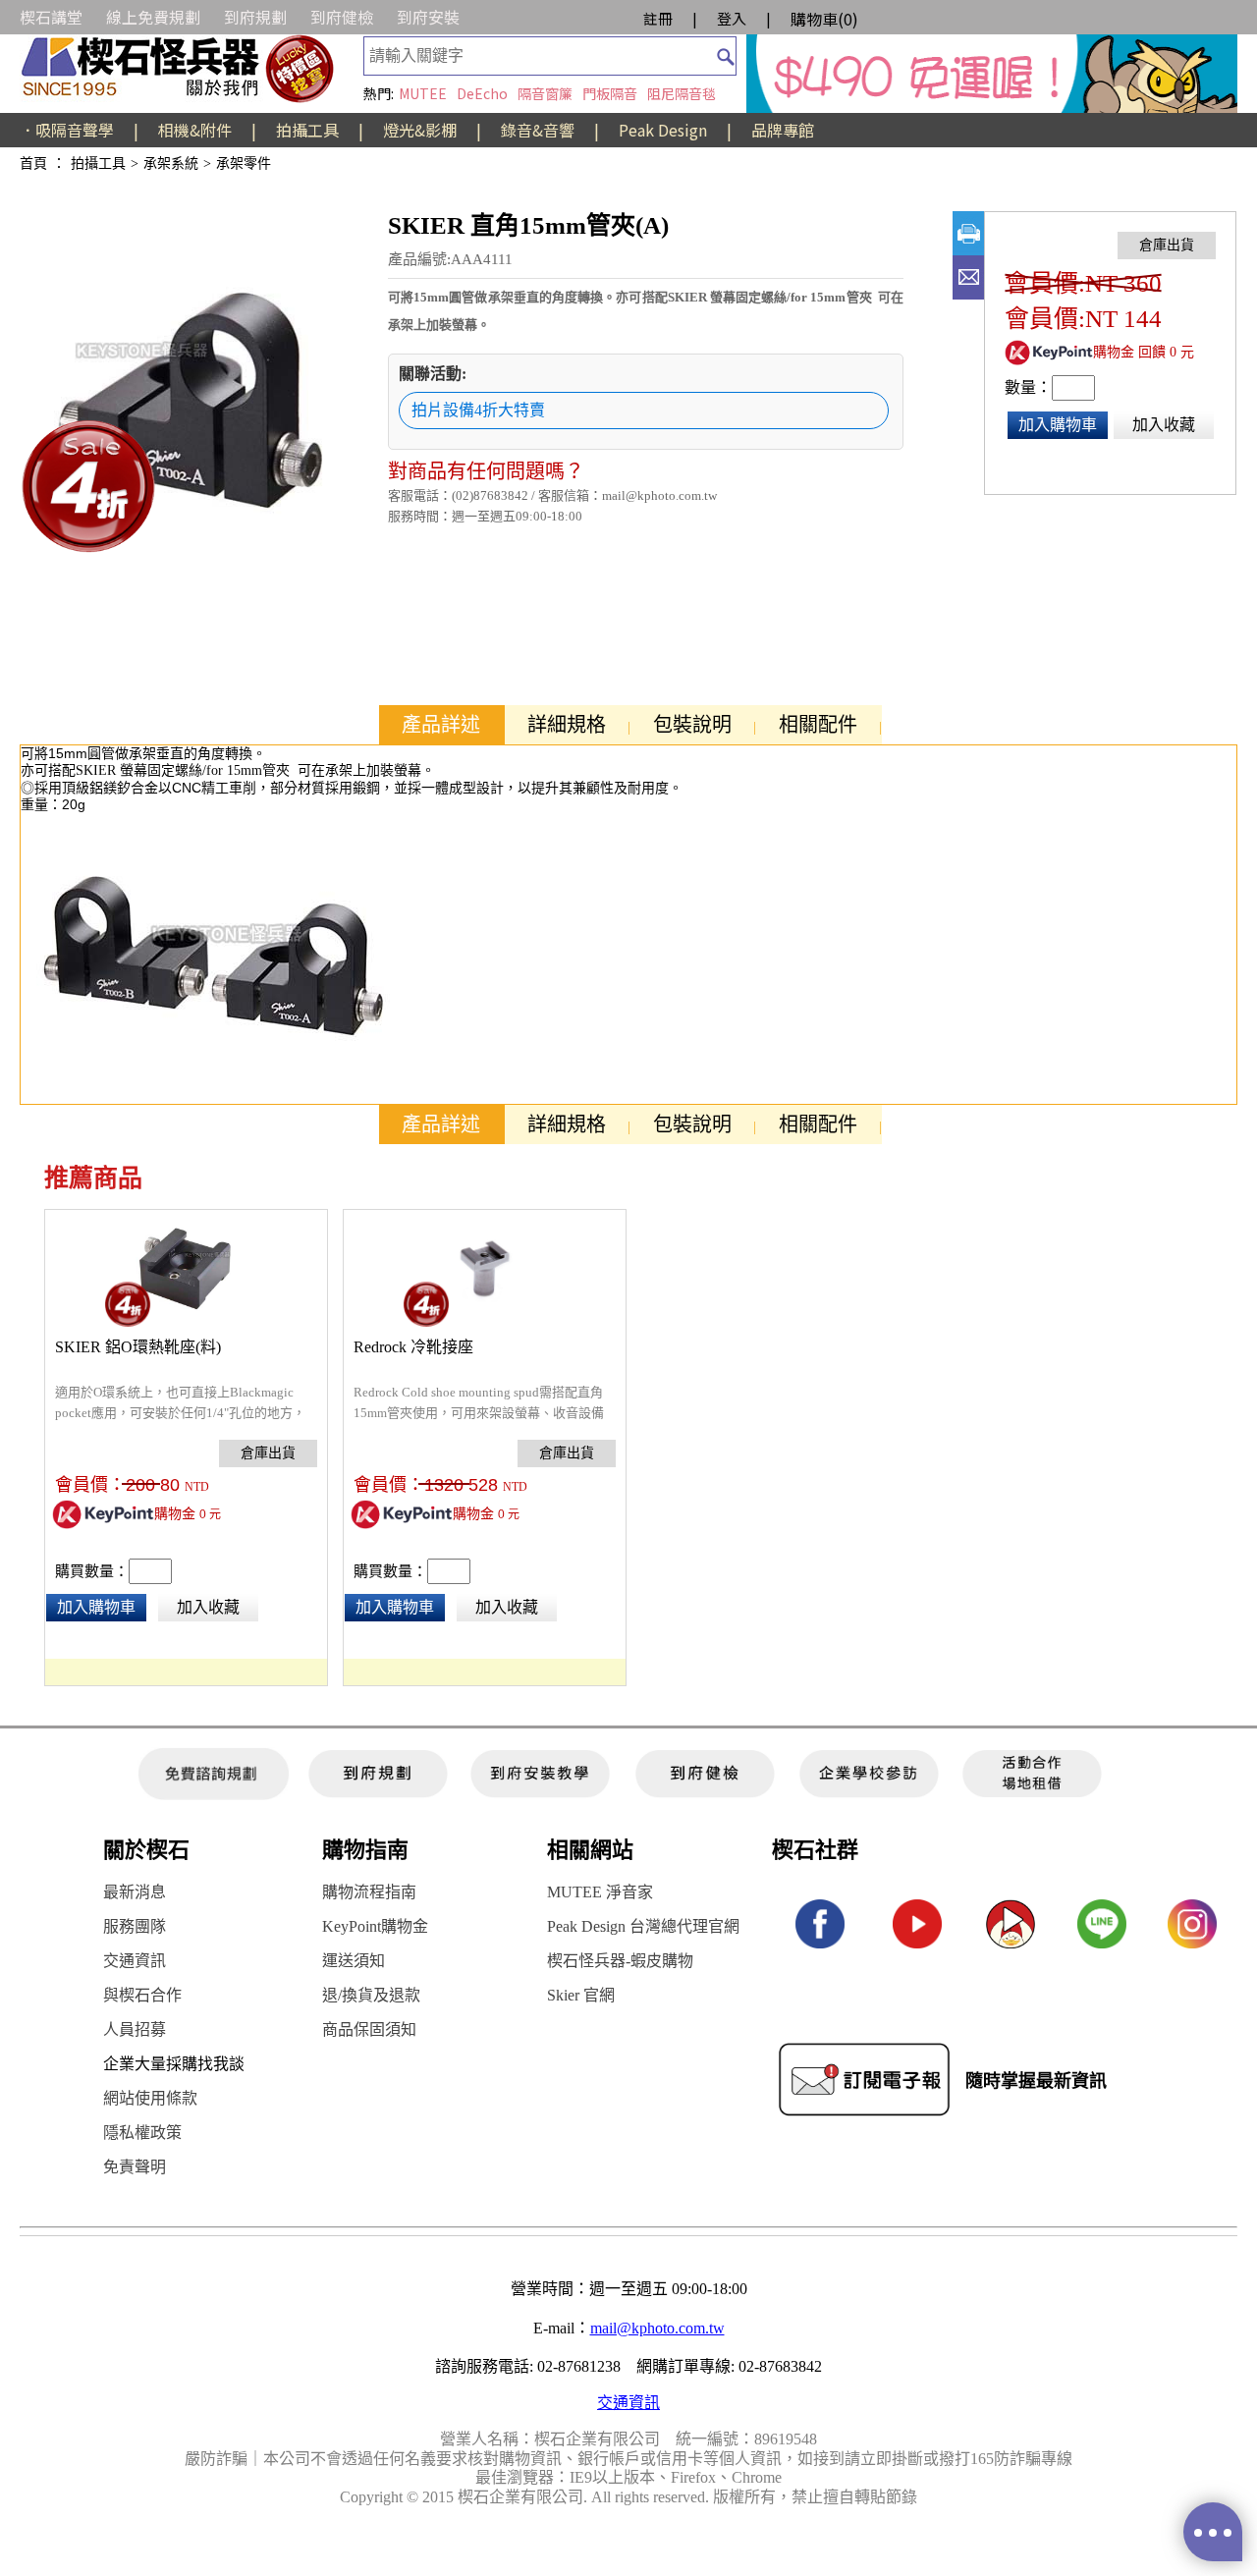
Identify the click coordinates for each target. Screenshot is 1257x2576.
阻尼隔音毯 (682, 93)
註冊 (658, 18)
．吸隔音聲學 (67, 130)
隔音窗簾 (545, 93)
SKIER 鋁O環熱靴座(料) (138, 1347)
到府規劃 (255, 17)
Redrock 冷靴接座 (413, 1347)
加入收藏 (1164, 425)
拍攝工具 (307, 130)
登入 (732, 18)
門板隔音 (610, 93)
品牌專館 (783, 130)
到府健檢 (342, 17)
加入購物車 (1058, 425)
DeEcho (482, 93)
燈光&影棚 (420, 130)
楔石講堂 (51, 17)
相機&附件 (195, 130)
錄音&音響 (538, 130)
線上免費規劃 (153, 17)
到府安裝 (428, 17)
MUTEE (423, 93)
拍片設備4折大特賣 (478, 410)
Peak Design (663, 130)
